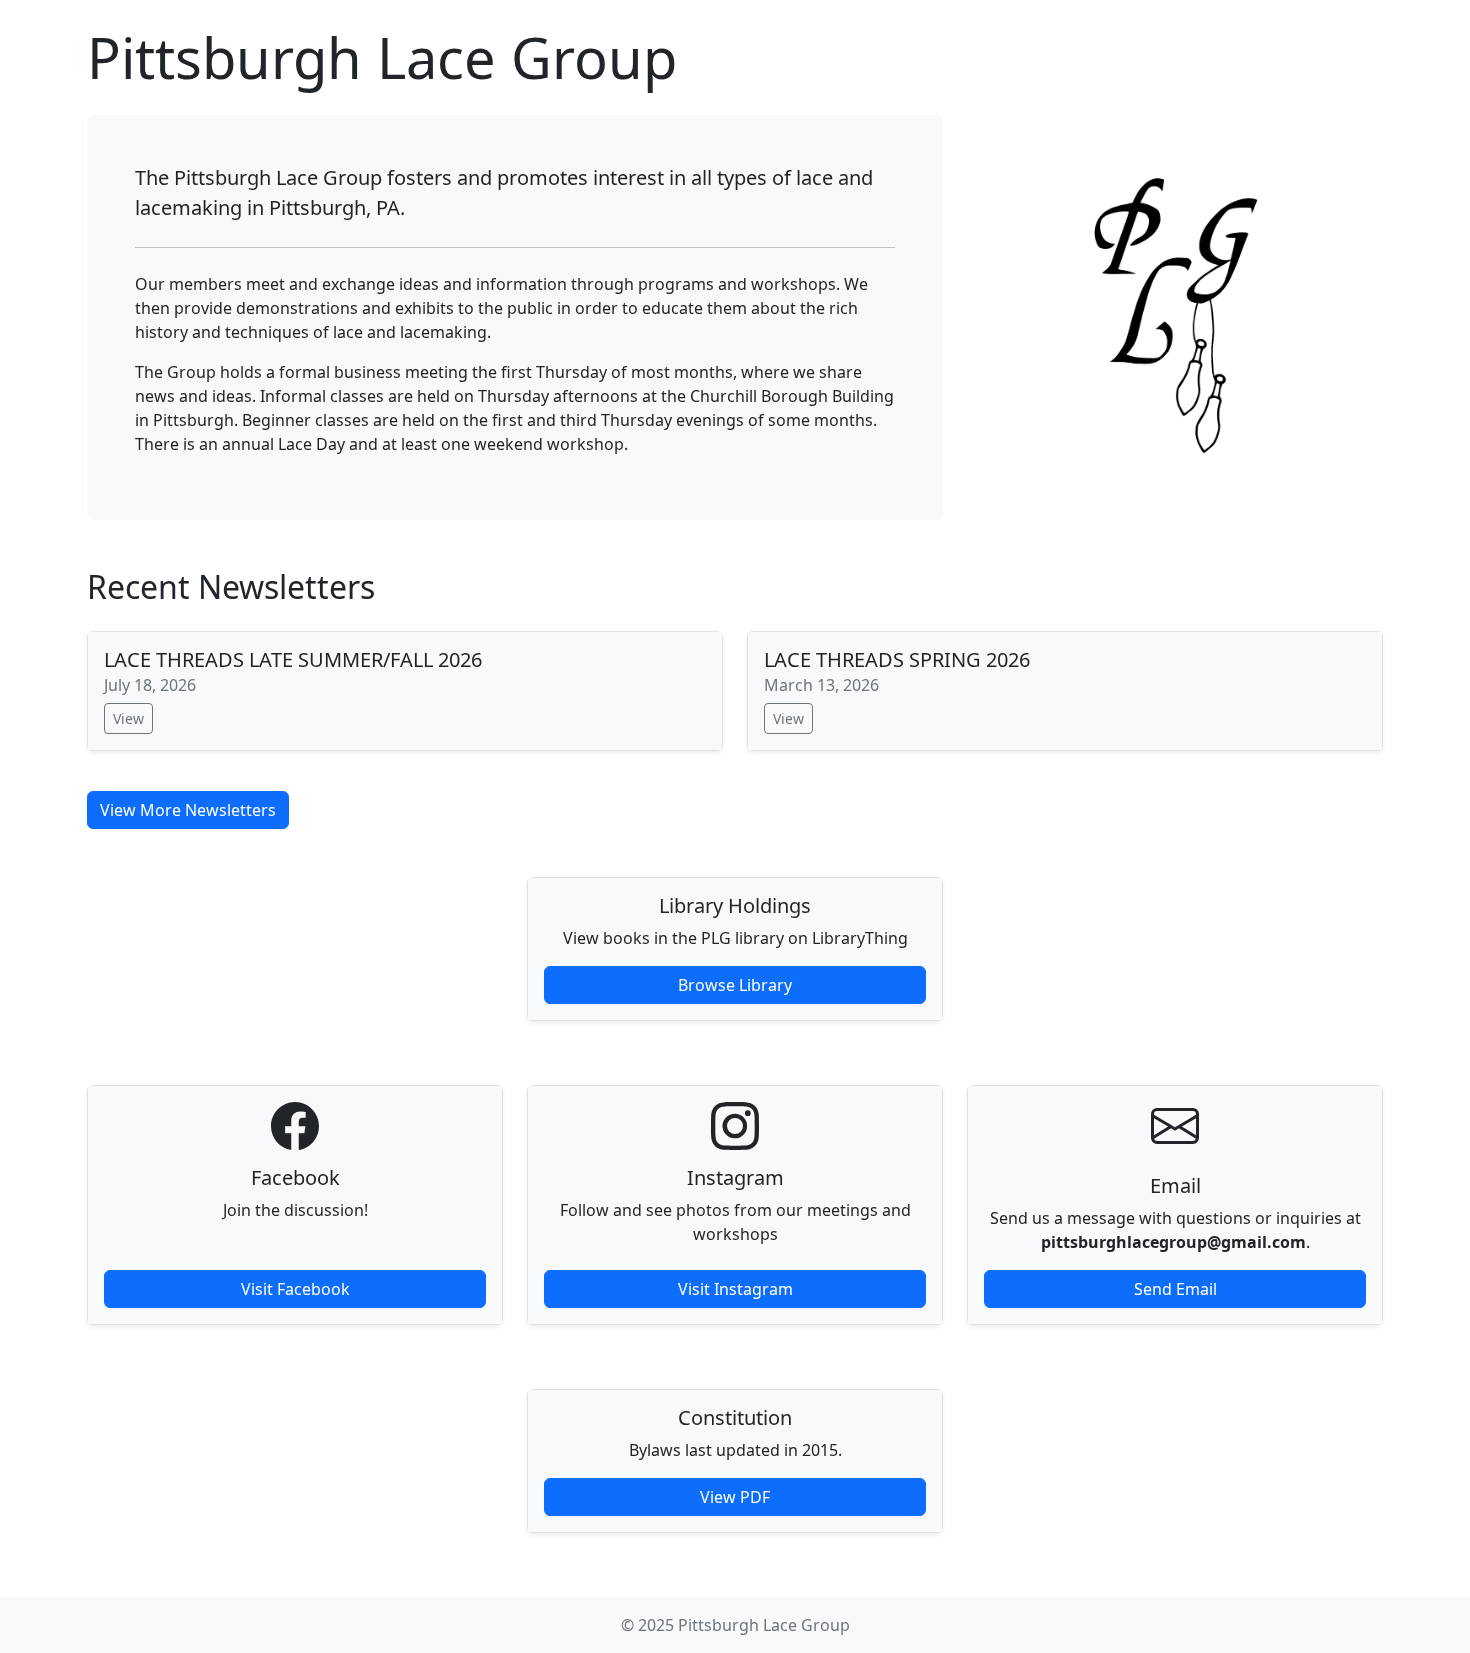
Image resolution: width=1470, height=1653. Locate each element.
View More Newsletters (188, 810)
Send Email (1175, 1289)
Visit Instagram (735, 1289)
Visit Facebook (295, 1289)
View (128, 718)
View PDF (735, 1497)
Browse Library (735, 985)
